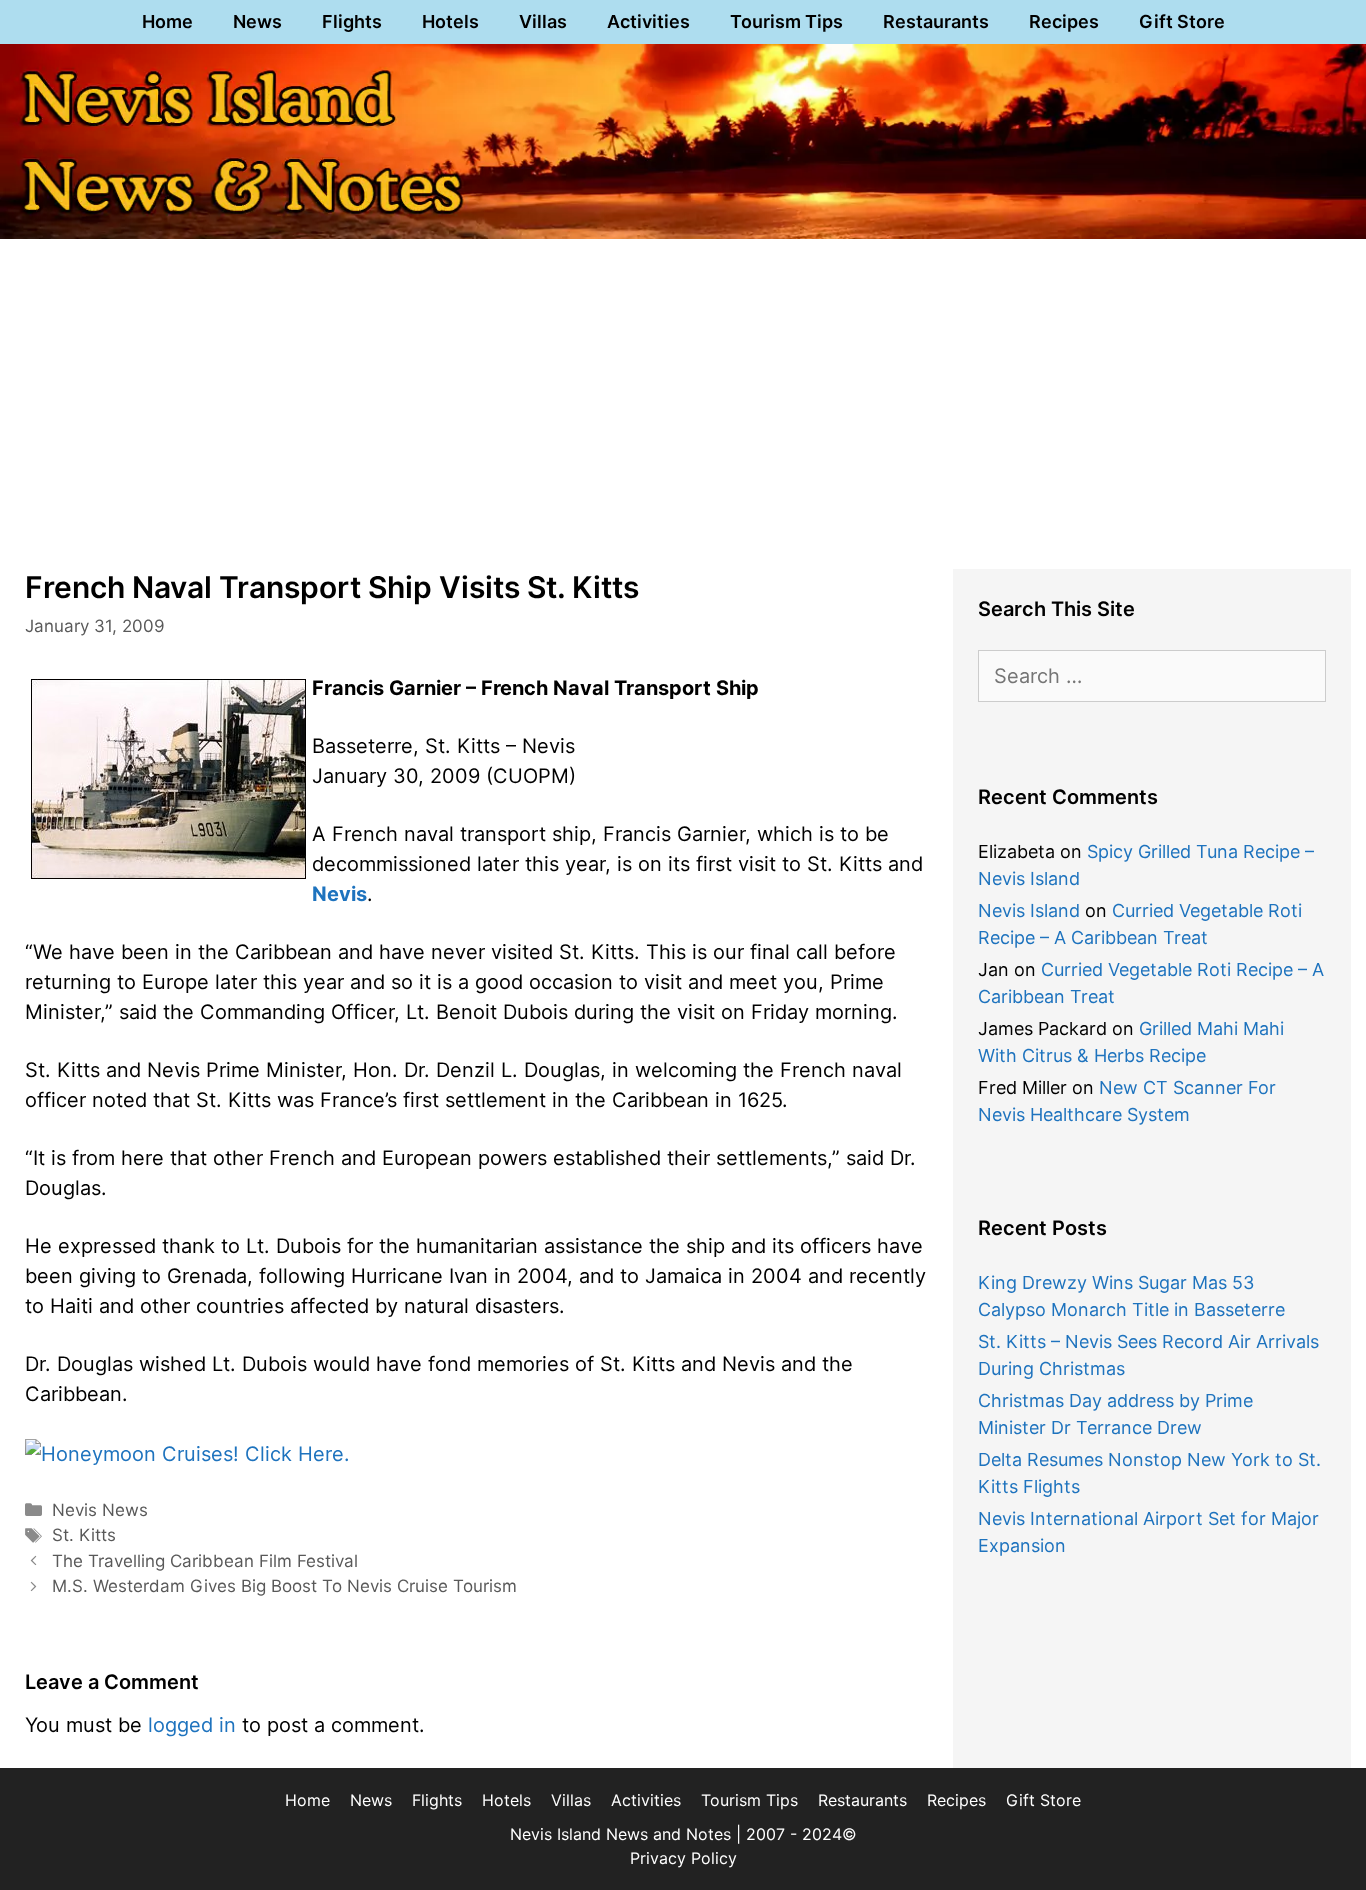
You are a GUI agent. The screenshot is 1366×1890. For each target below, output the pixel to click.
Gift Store (1182, 21)
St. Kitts (84, 1535)
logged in (192, 1725)
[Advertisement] (683, 394)
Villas (543, 21)
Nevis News (100, 1510)
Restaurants (936, 21)
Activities (648, 21)
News (257, 21)
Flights (352, 21)
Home (167, 21)
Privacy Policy (683, 1858)
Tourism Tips (786, 21)
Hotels (450, 21)
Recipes (1064, 21)
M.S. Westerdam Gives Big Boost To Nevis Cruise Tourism (284, 1586)
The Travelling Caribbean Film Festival (205, 1561)
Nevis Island (1029, 910)
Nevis (339, 894)
